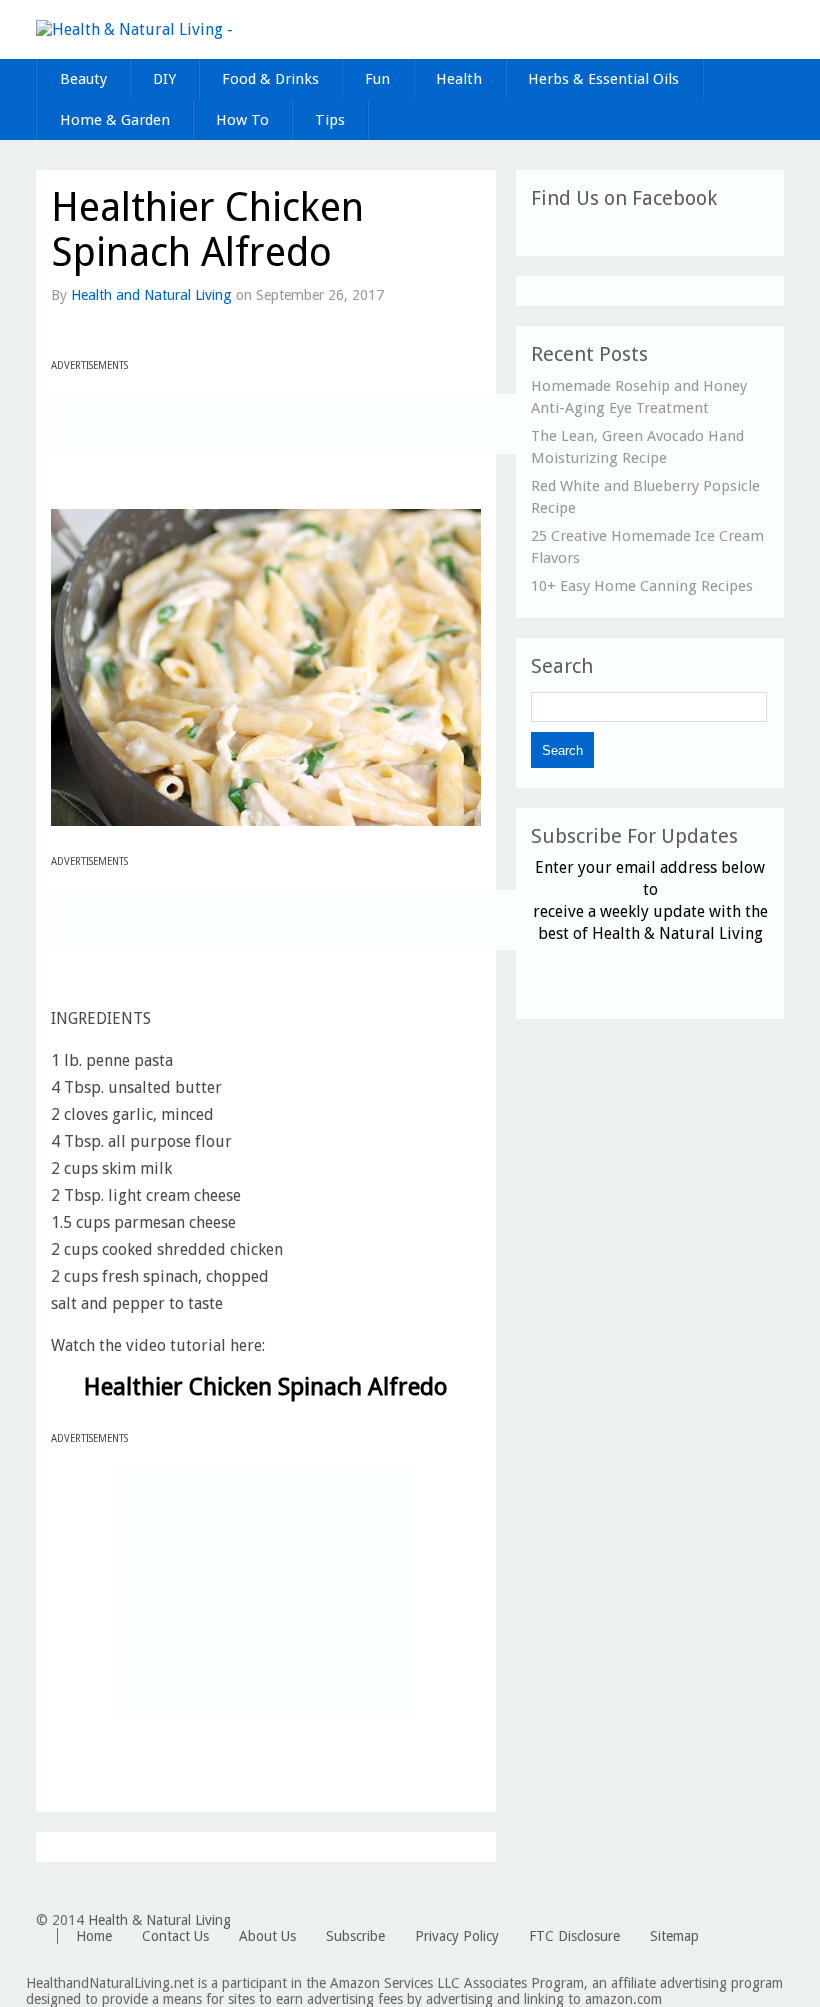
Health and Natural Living (151, 295)
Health (459, 79)
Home (94, 1936)
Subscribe (355, 1936)
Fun (377, 79)
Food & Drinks (270, 79)
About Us (267, 1936)
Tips (330, 120)
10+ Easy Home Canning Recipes (642, 586)
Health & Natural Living (159, 1920)
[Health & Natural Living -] (134, 29)
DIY (164, 79)
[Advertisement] (285, 424)
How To (242, 120)
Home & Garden (115, 120)
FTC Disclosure (574, 1936)
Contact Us (175, 1936)
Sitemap (674, 1936)
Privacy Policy (457, 1936)
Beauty (83, 79)
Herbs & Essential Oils (603, 79)
